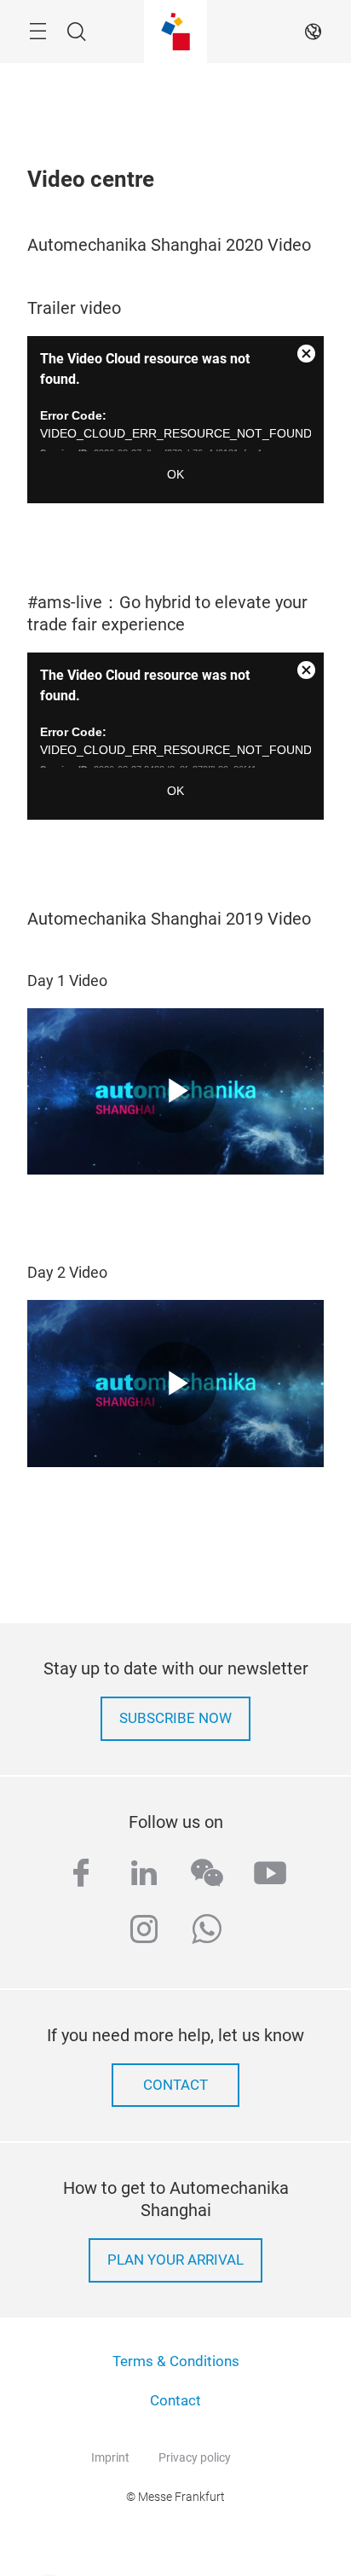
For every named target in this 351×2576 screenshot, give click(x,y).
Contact (175, 2401)
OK (175, 474)
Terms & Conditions (176, 2361)
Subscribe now (175, 1718)
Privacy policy (195, 2457)
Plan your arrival (175, 2260)
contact (175, 2085)
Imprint (110, 2457)
